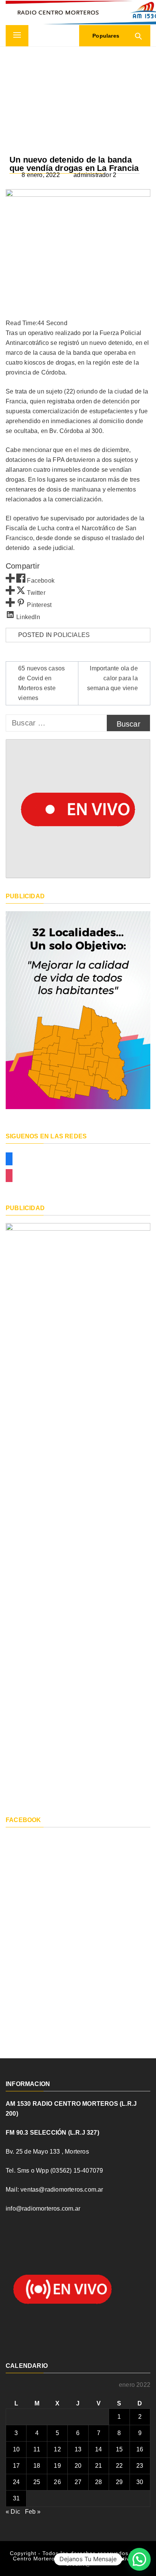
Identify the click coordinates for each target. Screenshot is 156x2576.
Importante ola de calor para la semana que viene (112, 678)
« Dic (13, 2512)
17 (16, 2466)
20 (78, 2466)
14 (98, 2449)
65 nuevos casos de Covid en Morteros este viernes (41, 683)
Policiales (72, 635)
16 (140, 2449)
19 (57, 2466)
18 (37, 2466)
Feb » (33, 2512)
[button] (139, 2559)
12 (57, 2449)
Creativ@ (78, 2564)
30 (140, 2482)
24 (16, 2482)
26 (57, 2482)
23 (140, 2466)
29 (119, 2482)
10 (16, 2449)
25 (37, 2482)
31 (16, 2498)
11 (37, 2449)
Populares (105, 36)
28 (98, 2482)
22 (119, 2466)
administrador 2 (95, 175)
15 (119, 2449)
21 (98, 2466)
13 (78, 2449)
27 (78, 2482)
